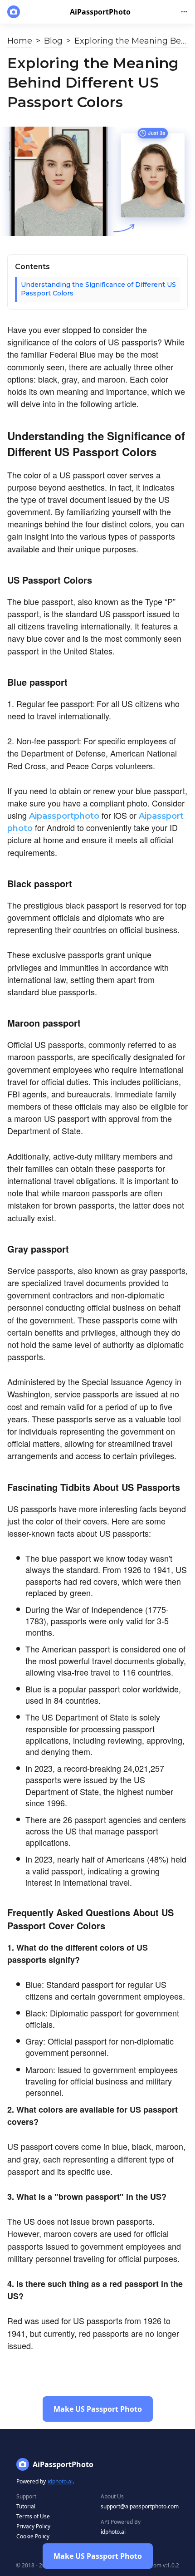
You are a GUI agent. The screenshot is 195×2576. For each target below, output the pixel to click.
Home (20, 41)
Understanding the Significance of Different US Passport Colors (98, 289)
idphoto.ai (60, 2481)
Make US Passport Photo (98, 2556)
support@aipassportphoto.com (140, 2506)
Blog (53, 41)
